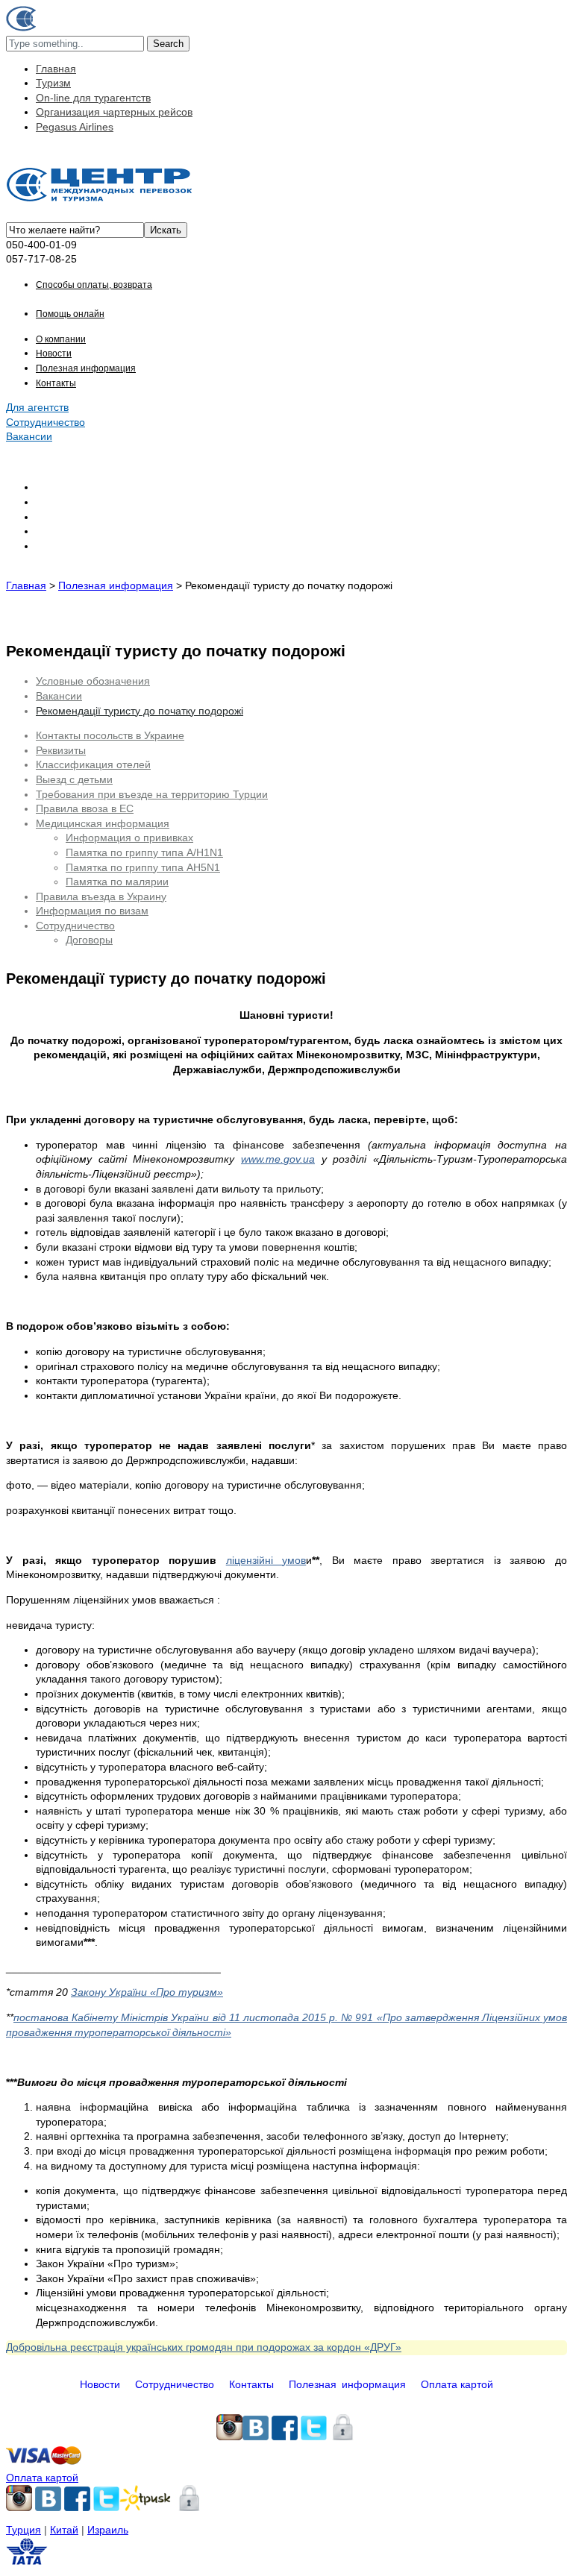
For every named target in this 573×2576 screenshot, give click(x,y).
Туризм (53, 83)
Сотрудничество (46, 422)
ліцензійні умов (266, 1560)
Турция (24, 2530)
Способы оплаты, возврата (94, 285)
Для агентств (37, 407)
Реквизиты (61, 750)
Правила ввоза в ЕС (85, 808)
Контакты (56, 383)
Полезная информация (86, 368)
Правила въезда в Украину (101, 896)
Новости (54, 354)
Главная (56, 69)
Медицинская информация (103, 823)
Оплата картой (457, 2384)
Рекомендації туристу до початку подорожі (140, 711)
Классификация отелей (93, 764)
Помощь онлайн (70, 314)
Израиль (108, 2530)
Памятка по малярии (117, 882)
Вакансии (29, 436)
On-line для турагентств (93, 98)
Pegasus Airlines (75, 127)
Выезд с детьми (74, 779)
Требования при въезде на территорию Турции (152, 794)
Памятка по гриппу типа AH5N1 (143, 867)
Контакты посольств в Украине (110, 735)
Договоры (89, 940)
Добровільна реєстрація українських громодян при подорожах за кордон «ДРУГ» (204, 2347)
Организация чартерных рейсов (114, 112)
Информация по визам (92, 911)
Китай (64, 2530)
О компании (61, 339)
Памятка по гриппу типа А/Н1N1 (144, 852)
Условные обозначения (93, 681)
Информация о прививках (129, 838)
